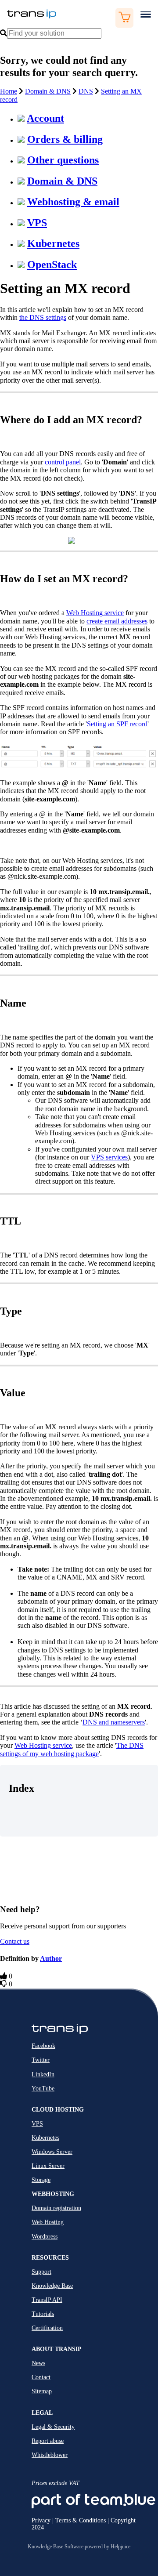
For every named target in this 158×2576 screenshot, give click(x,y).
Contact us (15, 1941)
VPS (37, 223)
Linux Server (48, 2166)
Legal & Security (53, 2427)
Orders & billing (65, 139)
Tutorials (43, 2314)
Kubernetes (53, 243)
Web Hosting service (95, 613)
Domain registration (56, 2208)
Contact (41, 2377)
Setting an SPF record (117, 724)
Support (41, 2272)
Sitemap (42, 2391)
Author (51, 1958)
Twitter (41, 2060)
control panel (63, 462)
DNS (86, 91)
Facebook (43, 2046)
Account (45, 118)
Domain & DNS (48, 91)
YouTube (43, 2089)
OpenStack (52, 264)
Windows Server (52, 2152)
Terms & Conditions (81, 2520)
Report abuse (48, 2441)
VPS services (109, 1157)
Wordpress (45, 2237)
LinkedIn (43, 2074)
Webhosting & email (73, 202)
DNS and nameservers (114, 1722)
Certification (47, 2328)
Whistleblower (50, 2455)
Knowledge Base (52, 2286)
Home (9, 91)
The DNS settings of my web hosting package (72, 1749)
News (38, 2363)
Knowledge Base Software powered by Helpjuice (79, 2547)
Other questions (63, 160)
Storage (41, 2180)
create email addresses (117, 621)
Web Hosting (48, 2222)
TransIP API (47, 2300)
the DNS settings (43, 317)
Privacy (41, 2520)
